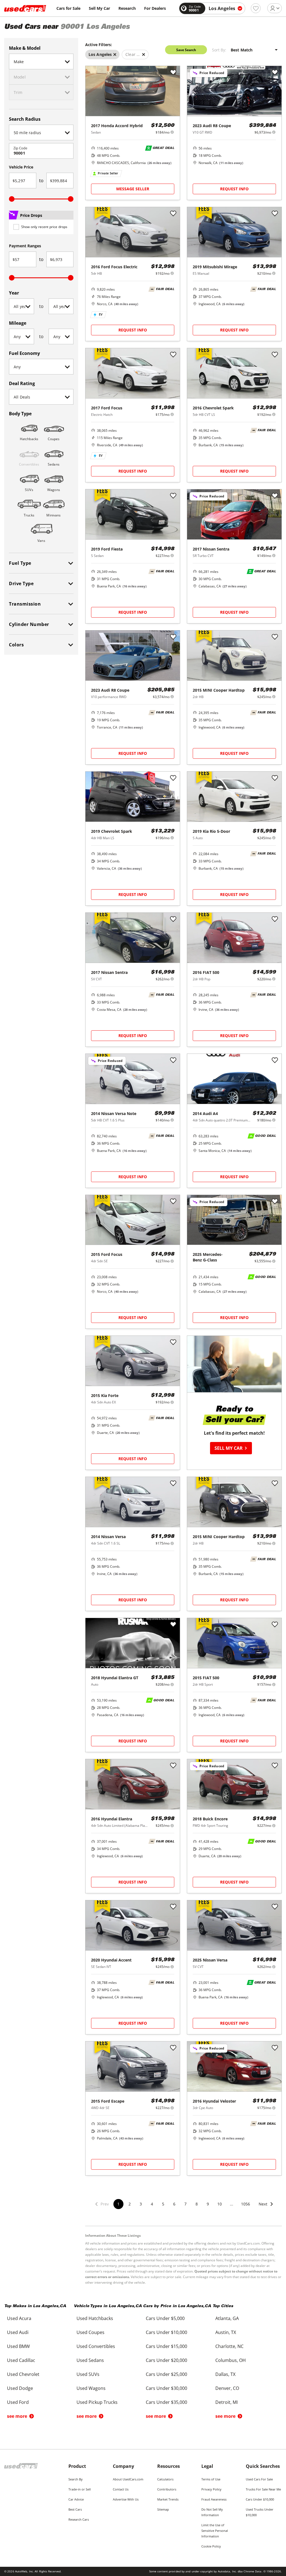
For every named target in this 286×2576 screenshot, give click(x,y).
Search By (76, 2479)
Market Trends (168, 2499)
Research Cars (79, 2519)
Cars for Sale (68, 8)
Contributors (167, 2489)
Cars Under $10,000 (260, 2499)
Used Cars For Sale (259, 2479)
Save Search (186, 50)
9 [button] (208, 2204)
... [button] (232, 2204)
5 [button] (163, 2204)
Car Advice (76, 2499)
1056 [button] (246, 2204)
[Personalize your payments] (172, 132)
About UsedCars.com (128, 2479)
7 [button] (185, 2204)
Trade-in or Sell (80, 2489)
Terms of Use (211, 2479)
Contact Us (121, 2489)
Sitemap (163, 2509)
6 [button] (174, 2204)
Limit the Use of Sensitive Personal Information (215, 2531)
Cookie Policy (211, 2546)
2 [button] (130, 2204)
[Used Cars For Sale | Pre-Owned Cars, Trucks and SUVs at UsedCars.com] (25, 8)
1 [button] (118, 2204)
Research (127, 8)
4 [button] (152, 2204)
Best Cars (75, 2509)
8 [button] (197, 2204)
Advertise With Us (126, 2499)
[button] (266, 2208)
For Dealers (155, 8)
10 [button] (220, 2204)
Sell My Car (99, 8)
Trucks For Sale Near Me (263, 2489)
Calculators (165, 2479)
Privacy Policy (211, 2489)
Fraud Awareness (214, 2499)
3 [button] (141, 2204)
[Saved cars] (256, 8)
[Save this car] (173, 73)
